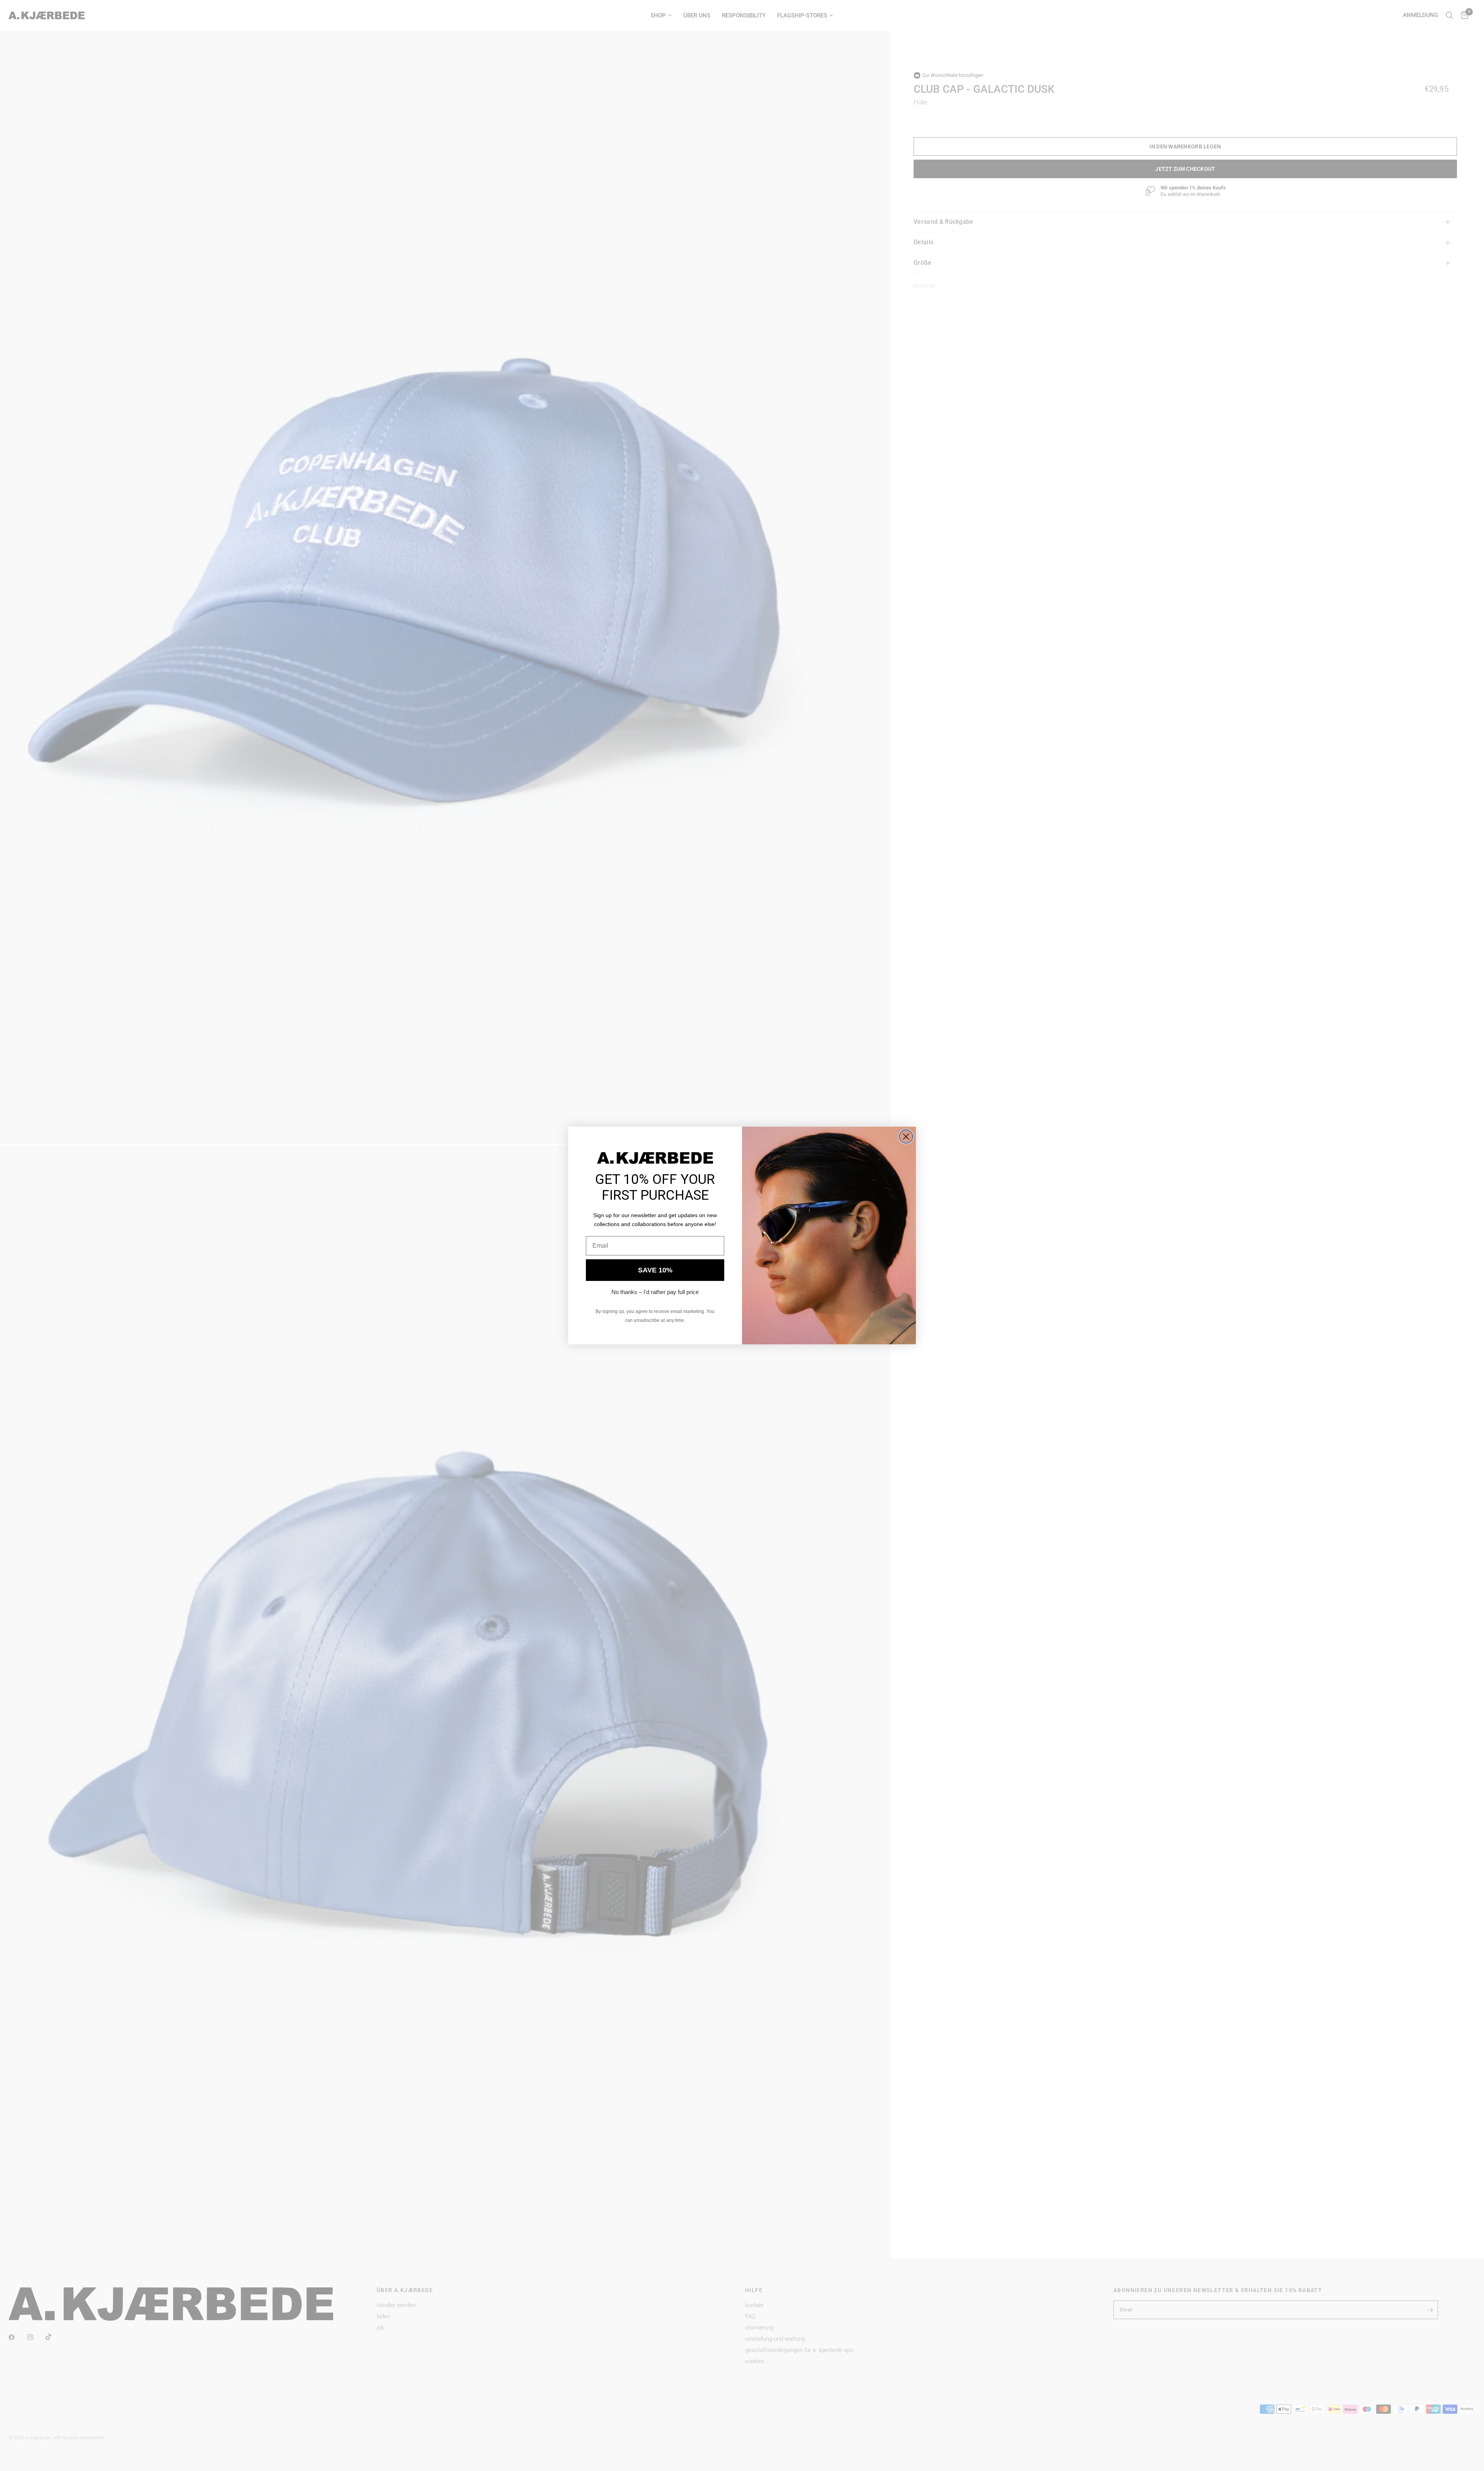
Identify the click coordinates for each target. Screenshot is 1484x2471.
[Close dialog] (906, 1137)
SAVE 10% (655, 1270)
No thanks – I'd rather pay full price (655, 1292)
